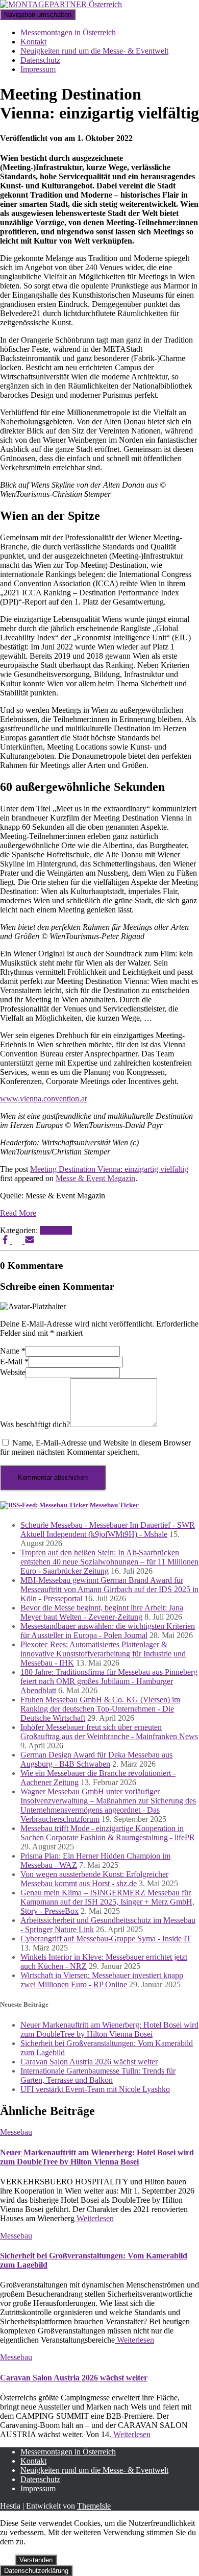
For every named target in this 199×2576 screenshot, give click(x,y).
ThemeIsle (94, 2506)
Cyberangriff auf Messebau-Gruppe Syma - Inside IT (106, 1939)
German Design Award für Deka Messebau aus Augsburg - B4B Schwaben (96, 1759)
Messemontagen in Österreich (68, 32)
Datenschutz (40, 60)
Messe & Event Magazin (95, 1178)
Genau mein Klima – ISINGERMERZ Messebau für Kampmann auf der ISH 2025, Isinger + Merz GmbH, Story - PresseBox (107, 1902)
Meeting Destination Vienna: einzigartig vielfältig (109, 1169)
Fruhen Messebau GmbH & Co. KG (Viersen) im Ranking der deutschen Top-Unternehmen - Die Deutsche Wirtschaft (100, 1709)
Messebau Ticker (114, 1505)
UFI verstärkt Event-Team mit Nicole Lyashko (95, 2089)
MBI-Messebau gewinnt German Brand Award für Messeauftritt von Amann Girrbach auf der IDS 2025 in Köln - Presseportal (109, 1589)
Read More (18, 1213)
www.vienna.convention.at (43, 1099)
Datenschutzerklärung (36, 2571)
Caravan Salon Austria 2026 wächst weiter (89, 2062)
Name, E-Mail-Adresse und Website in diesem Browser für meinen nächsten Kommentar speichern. (95, 1447)
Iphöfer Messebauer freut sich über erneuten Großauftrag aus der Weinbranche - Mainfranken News (109, 1732)
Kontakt (33, 42)
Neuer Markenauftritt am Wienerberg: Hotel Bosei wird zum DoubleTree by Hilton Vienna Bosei (109, 2029)
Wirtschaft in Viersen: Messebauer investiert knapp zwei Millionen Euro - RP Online (102, 1980)
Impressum (38, 69)
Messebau (56, 1230)
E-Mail (14, 1362)
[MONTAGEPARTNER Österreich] (61, 4)
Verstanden (36, 2560)
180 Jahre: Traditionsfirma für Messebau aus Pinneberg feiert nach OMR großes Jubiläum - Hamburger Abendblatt (109, 1681)
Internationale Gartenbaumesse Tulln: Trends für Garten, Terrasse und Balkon (98, 2075)
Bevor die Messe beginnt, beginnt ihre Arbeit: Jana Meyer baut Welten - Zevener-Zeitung (102, 1612)
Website (13, 1372)
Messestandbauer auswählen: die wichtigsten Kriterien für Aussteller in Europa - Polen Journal (108, 1631)
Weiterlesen (94, 2218)
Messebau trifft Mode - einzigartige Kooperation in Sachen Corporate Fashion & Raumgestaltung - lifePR (108, 1833)
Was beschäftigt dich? (35, 1424)
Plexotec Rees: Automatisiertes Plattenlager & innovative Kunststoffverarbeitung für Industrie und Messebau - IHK (103, 1654)
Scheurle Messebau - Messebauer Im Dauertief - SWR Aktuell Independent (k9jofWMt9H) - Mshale (108, 1530)
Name (13, 1351)
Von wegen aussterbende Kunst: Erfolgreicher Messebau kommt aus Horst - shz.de (94, 1879)
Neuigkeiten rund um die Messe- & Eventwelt (94, 51)
